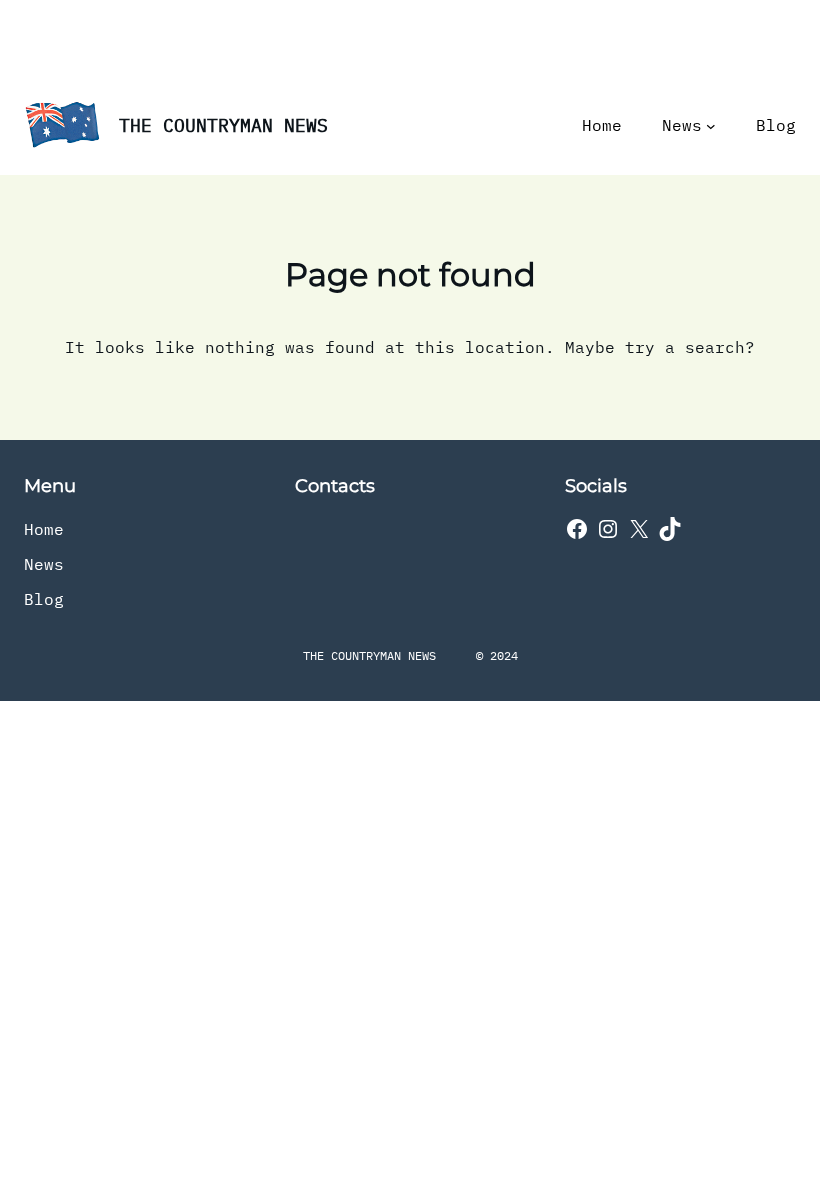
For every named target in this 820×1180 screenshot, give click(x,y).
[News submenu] (711, 125)
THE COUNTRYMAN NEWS (223, 125)
